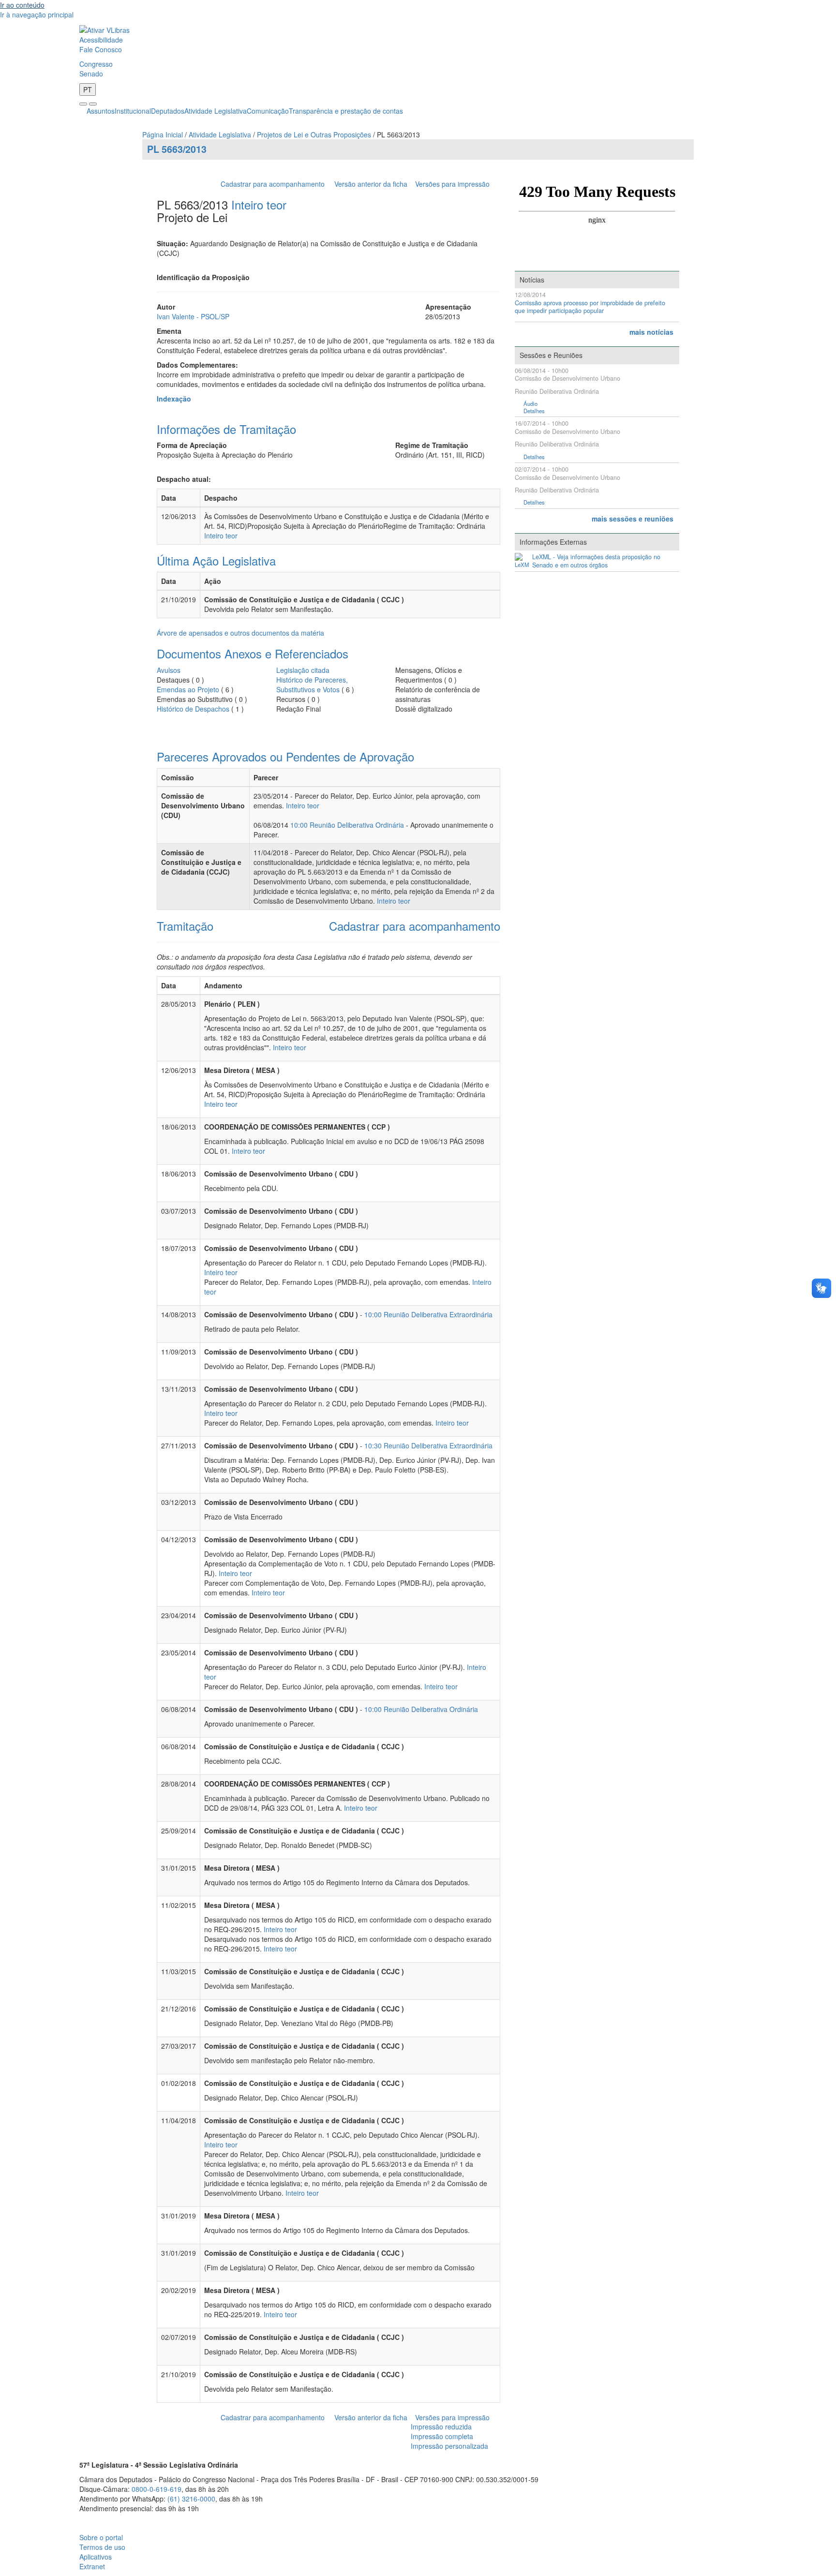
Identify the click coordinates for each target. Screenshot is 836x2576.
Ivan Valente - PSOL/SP (193, 316)
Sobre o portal (101, 2537)
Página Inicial (163, 134)
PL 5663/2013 (177, 149)
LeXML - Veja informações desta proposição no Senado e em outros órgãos (596, 561)
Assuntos (101, 111)
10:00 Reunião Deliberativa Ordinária (347, 825)
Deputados (168, 111)
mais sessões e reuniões (633, 519)
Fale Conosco (101, 49)
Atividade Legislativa (216, 111)
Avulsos (169, 670)
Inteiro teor (259, 204)
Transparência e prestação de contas (346, 111)
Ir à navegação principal (37, 15)
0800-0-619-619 (157, 2489)
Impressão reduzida (441, 2427)
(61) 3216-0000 (191, 2499)
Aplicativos (96, 2557)
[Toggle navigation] (83, 104)
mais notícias (651, 332)
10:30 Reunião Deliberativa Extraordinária (428, 1445)
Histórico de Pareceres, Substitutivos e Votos (312, 685)
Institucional (133, 111)
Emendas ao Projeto (188, 689)
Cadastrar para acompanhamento (275, 184)
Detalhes (534, 411)
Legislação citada (303, 670)
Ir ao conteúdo (22, 5)
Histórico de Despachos (193, 709)
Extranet (92, 2566)
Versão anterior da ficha (371, 184)
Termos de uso (102, 2547)
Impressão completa (442, 2436)
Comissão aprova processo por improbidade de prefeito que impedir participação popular (590, 307)
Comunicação (268, 111)
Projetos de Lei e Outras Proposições (314, 134)
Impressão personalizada (449, 2446)
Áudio (530, 404)
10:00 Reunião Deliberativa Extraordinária (428, 1314)
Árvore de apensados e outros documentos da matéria (240, 633)
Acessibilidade (101, 40)
